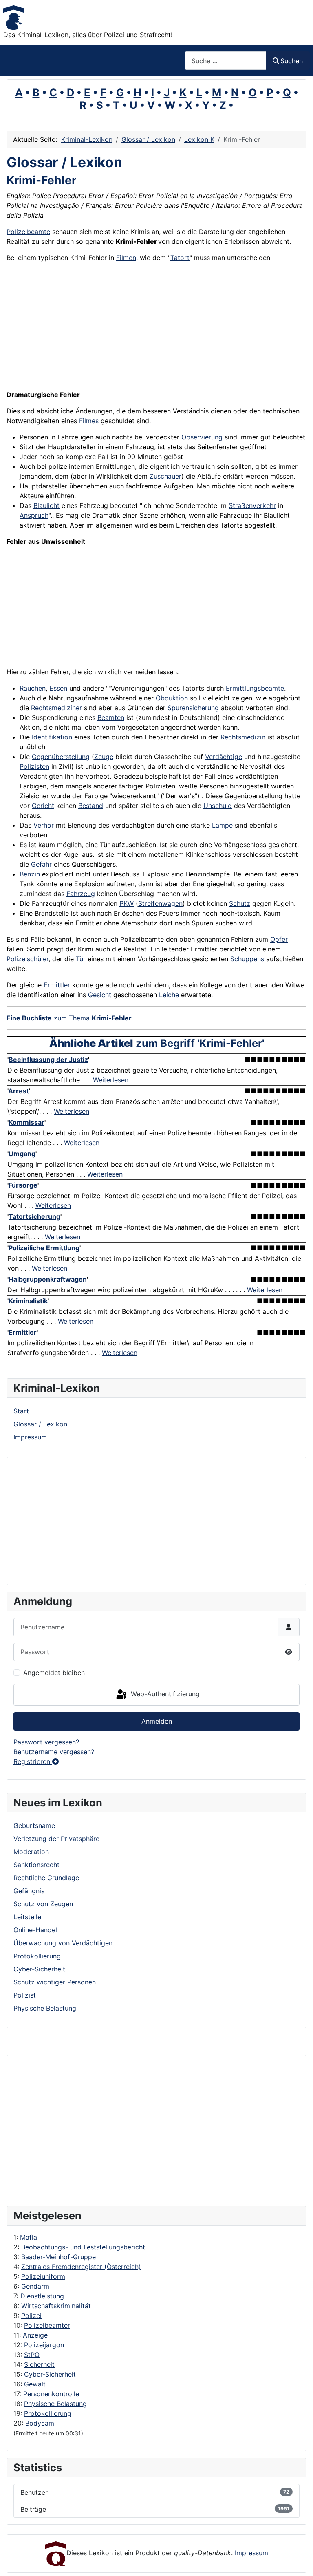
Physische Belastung (55, 2404)
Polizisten (34, 766)
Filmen (126, 258)
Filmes (89, 421)
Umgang (22, 1154)
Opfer (279, 939)
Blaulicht (46, 505)
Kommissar (26, 1122)
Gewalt (35, 2384)
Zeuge (104, 757)
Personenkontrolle (51, 2394)
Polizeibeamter (47, 2325)
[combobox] (225, 61)
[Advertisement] (46, 2127)
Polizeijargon (44, 2345)
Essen (58, 688)
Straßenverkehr (252, 505)
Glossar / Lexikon (40, 1424)
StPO (32, 2355)
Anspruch (34, 515)
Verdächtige (224, 757)
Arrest (19, 1091)
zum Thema (69, 1018)
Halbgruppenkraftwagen (48, 1279)
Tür (81, 959)
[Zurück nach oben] (299, 2561)
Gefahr (41, 864)
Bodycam (40, 2423)
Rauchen (33, 688)
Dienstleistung (42, 2296)
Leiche (169, 995)
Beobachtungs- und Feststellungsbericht (83, 2247)
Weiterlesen (111, 1080)
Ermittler (57, 985)
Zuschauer (165, 476)
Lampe (222, 825)
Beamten (111, 717)
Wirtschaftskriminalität (56, 2306)
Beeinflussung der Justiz (48, 1060)
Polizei (31, 2316)
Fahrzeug (81, 894)
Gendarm (35, 2286)
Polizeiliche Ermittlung (44, 1248)
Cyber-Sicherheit (50, 2374)
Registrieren (33, 1761)
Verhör (44, 825)
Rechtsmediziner (56, 708)
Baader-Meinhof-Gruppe (58, 2257)
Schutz (240, 903)
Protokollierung (48, 2413)
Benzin (30, 874)
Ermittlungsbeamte (255, 688)
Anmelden (157, 1721)
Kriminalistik (28, 1301)
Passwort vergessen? (46, 1742)
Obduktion (172, 698)
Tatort (180, 258)
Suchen (292, 61)
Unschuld (218, 806)
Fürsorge (23, 1185)
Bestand (91, 806)
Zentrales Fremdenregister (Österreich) (81, 2267)
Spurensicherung (193, 708)
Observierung (202, 437)
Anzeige (35, 2335)
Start (21, 1411)
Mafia (29, 2237)
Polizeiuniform (43, 2276)
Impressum (30, 1437)
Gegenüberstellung (61, 757)
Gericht (43, 806)
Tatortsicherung (34, 1216)
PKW (127, 903)
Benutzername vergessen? (54, 1752)
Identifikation (52, 737)
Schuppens (247, 959)
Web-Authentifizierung (164, 1694)
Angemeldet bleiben (54, 1673)
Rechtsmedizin (243, 737)
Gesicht (100, 995)
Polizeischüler (28, 959)
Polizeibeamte (28, 232)
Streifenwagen (160, 903)
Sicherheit (39, 2364)
